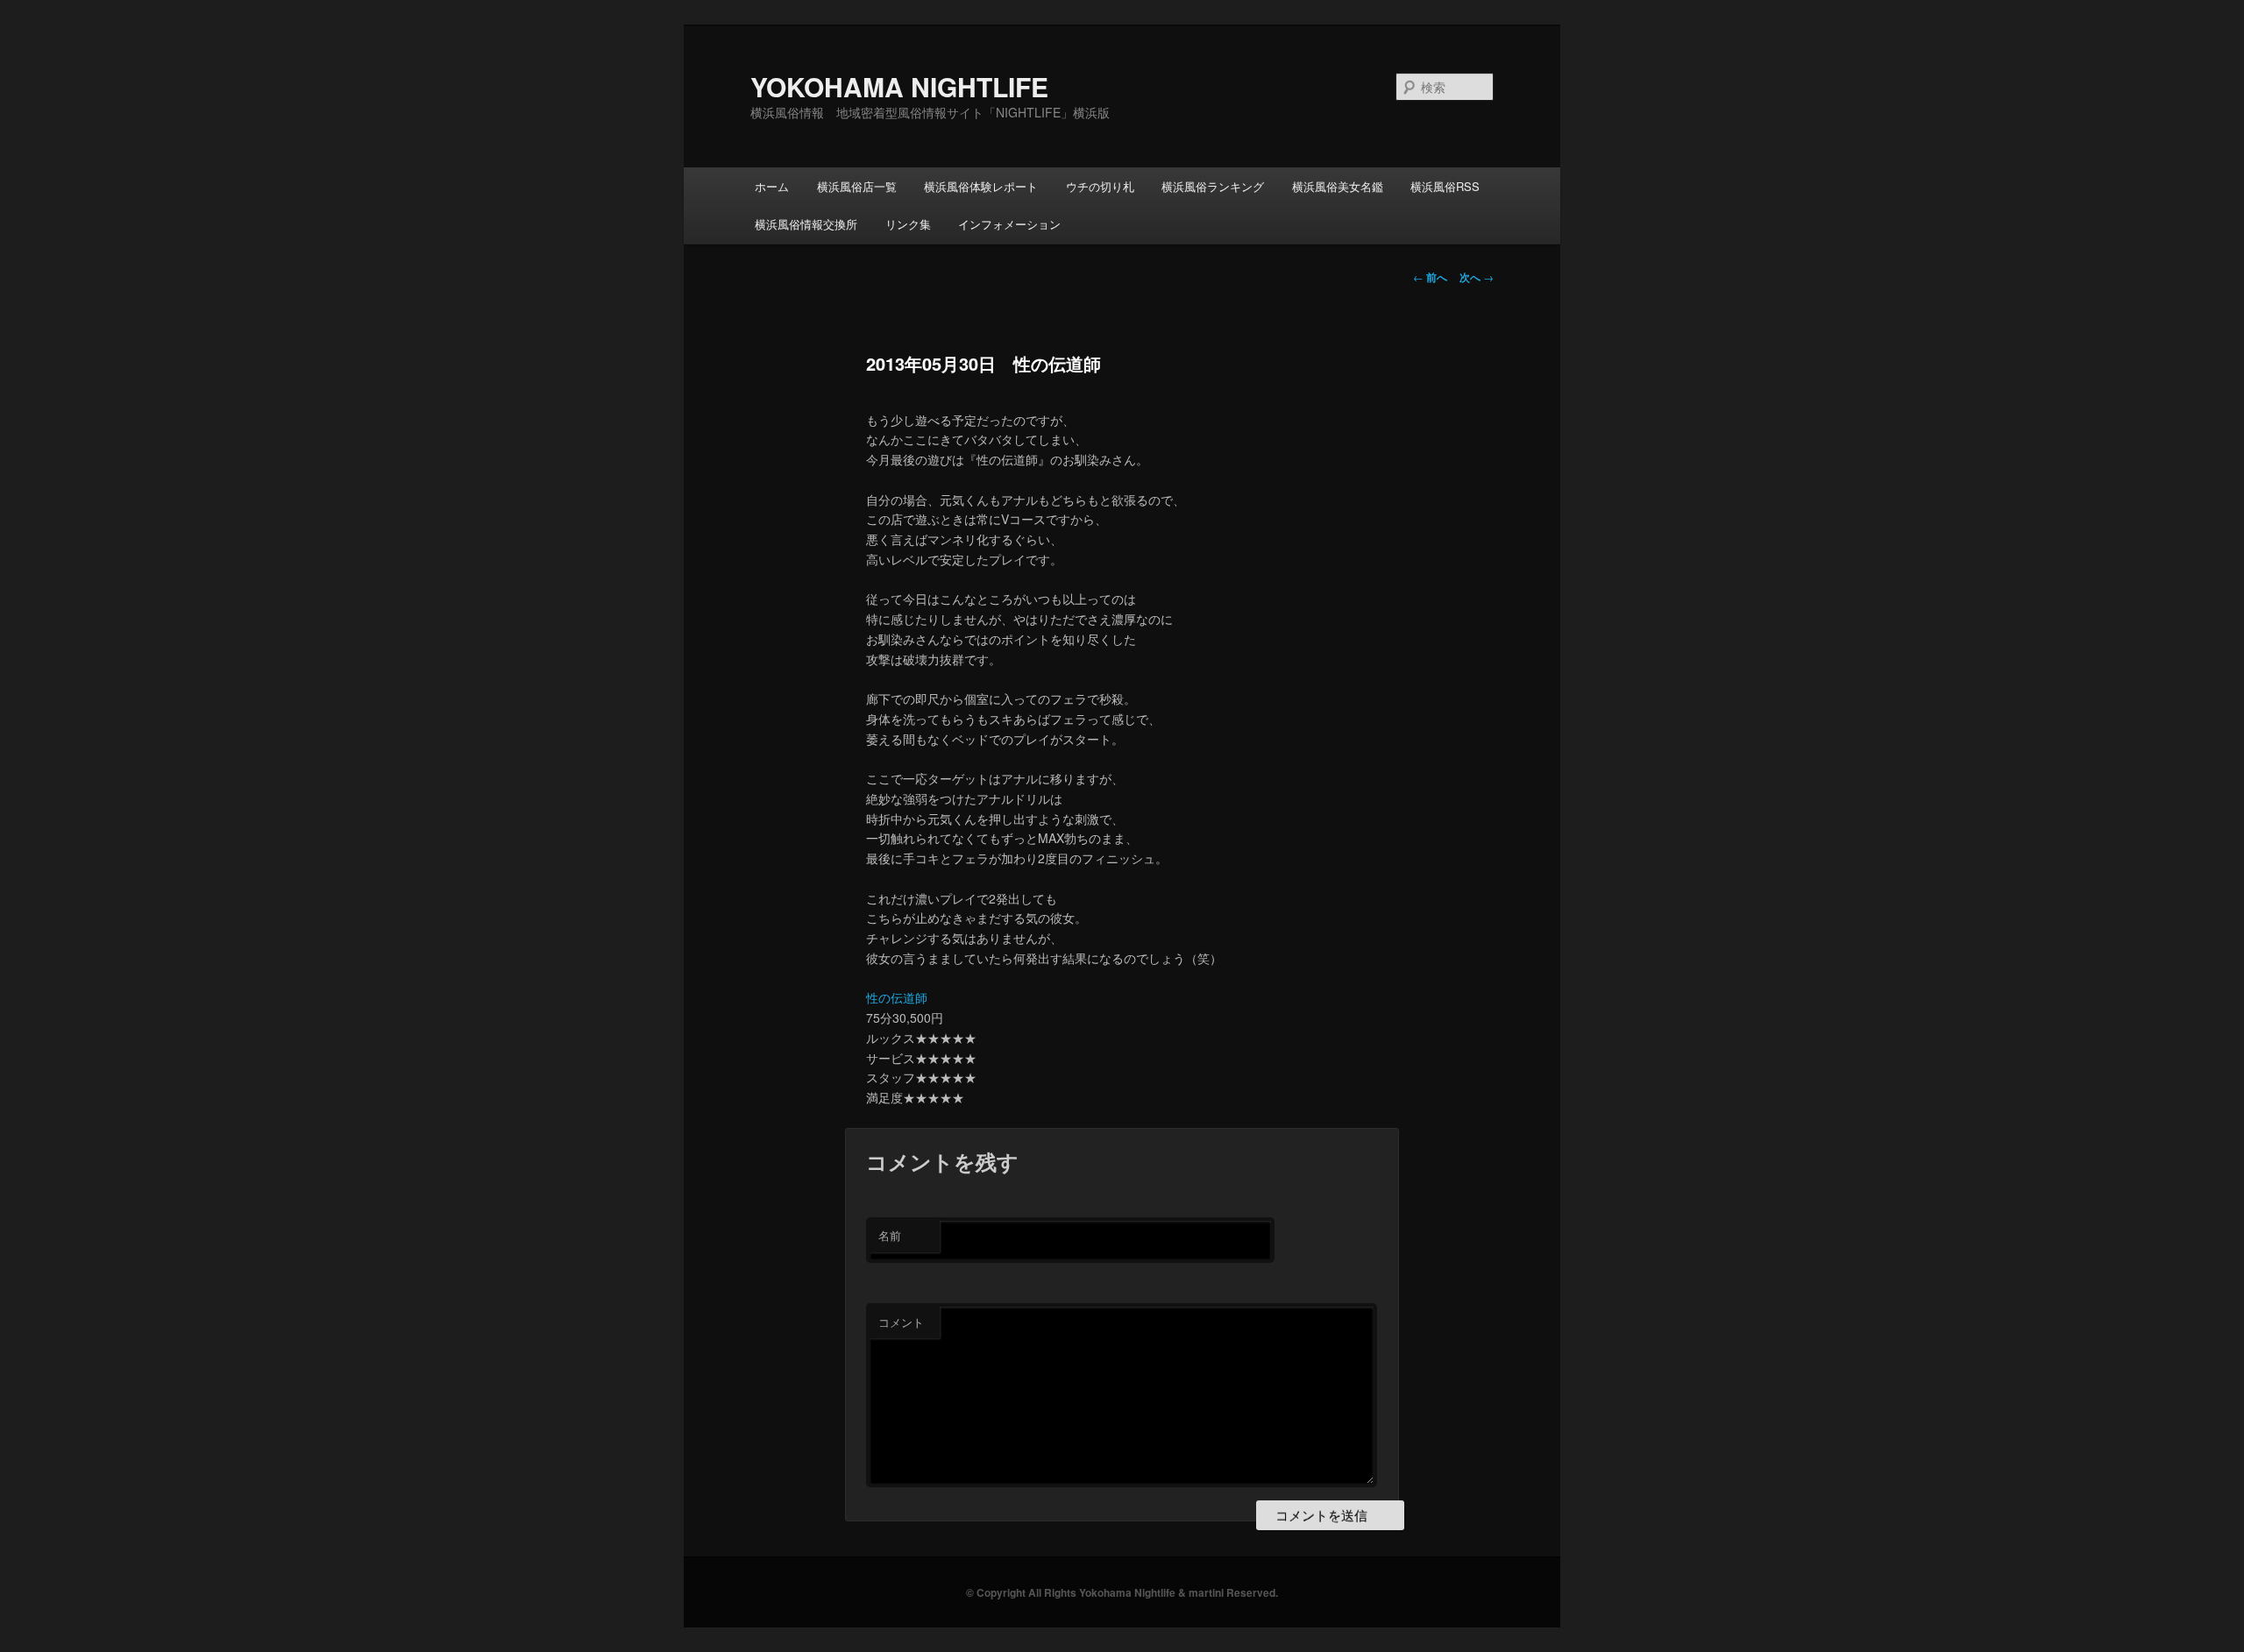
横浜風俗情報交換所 (806, 224)
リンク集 (908, 224)
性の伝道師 (897, 997)
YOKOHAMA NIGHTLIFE (899, 86)
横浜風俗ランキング (1213, 186)
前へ (1430, 277)
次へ (1477, 277)
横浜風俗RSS (1445, 186)
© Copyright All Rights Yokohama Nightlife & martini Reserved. (1122, 1592)
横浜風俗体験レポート (981, 186)
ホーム (772, 186)
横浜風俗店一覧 (857, 186)
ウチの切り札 (1100, 186)
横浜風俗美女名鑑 (1338, 186)
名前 (890, 1235)
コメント (901, 1322)
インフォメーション (1009, 224)
